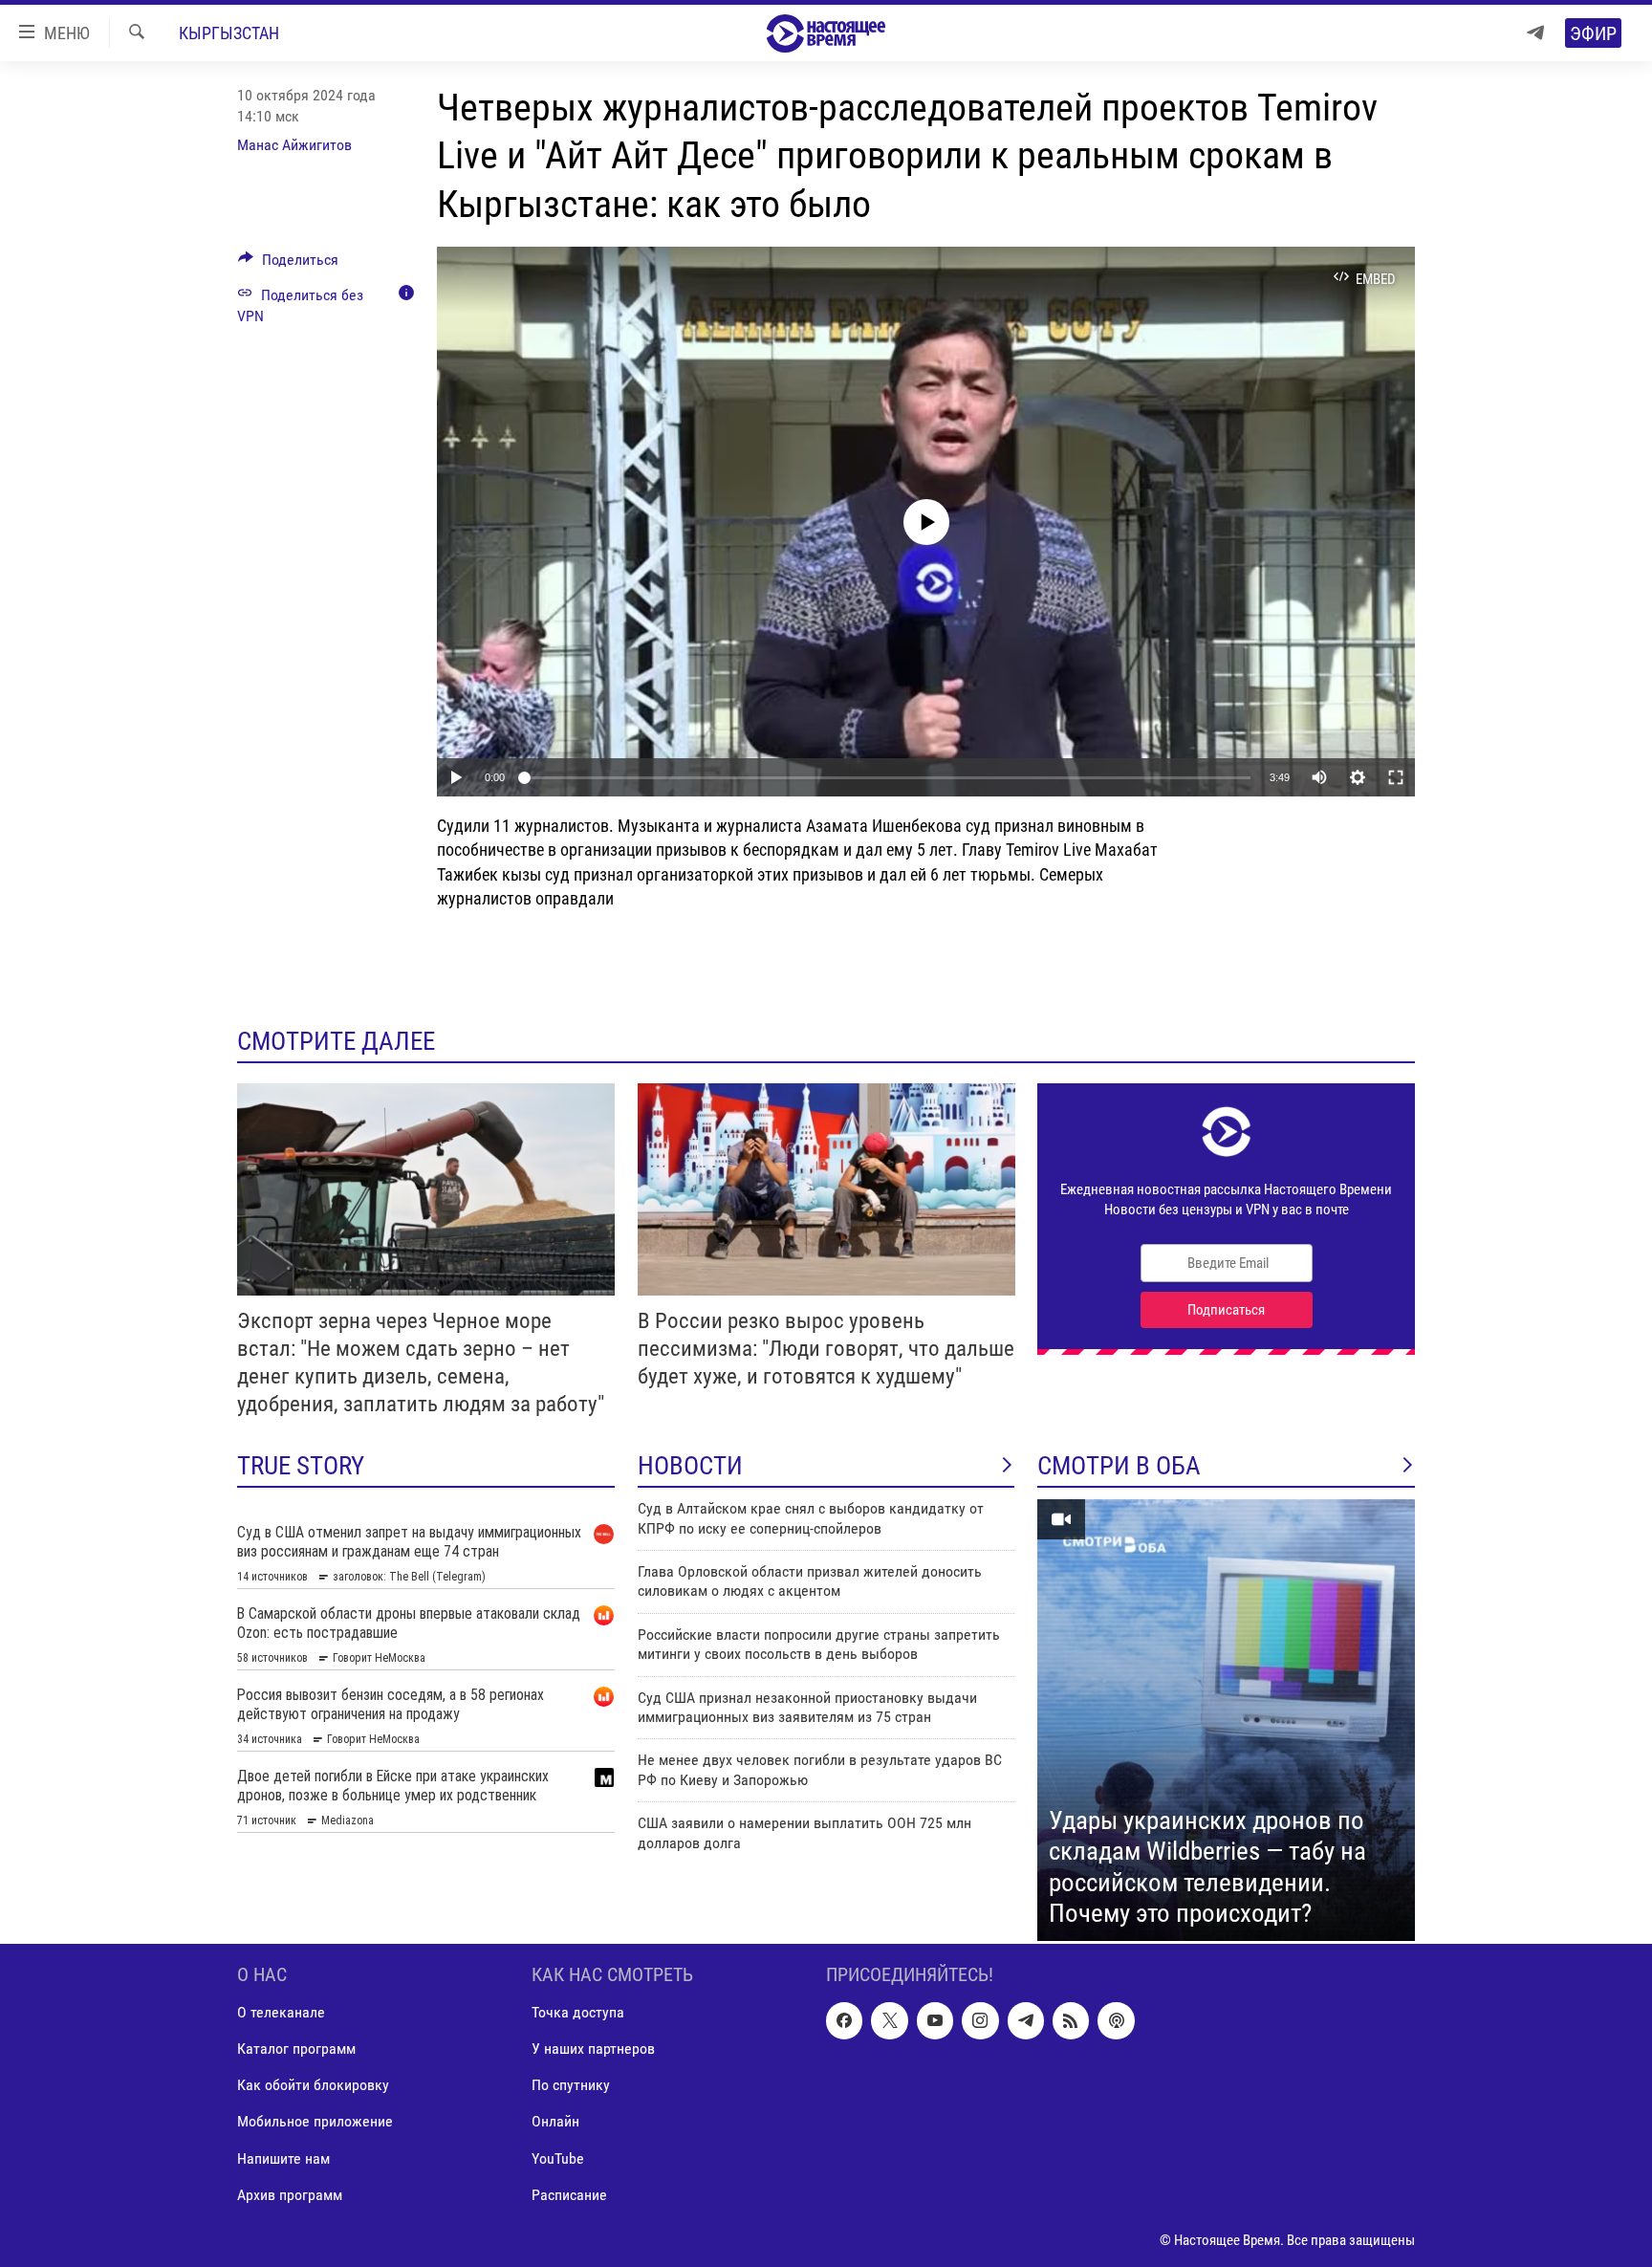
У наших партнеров (593, 2049)
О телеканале (281, 2012)
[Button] (288, 264)
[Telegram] (1535, 33)
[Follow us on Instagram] (980, 2020)
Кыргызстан (229, 33)
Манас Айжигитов (294, 145)
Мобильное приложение (315, 2121)
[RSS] (1071, 2020)
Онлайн (555, 2121)
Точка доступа (578, 2012)
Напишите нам (283, 2158)
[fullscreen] (1396, 777)
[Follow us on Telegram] (1026, 2020)
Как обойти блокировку (313, 2085)
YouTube (558, 2158)
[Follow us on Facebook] (844, 2020)
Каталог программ (296, 2049)
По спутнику (571, 2085)
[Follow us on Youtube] (935, 2020)
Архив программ (290, 2195)
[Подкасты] (1116, 2020)
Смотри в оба (1119, 1466)
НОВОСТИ (690, 1466)
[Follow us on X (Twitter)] (889, 2020)
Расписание (569, 2195)
